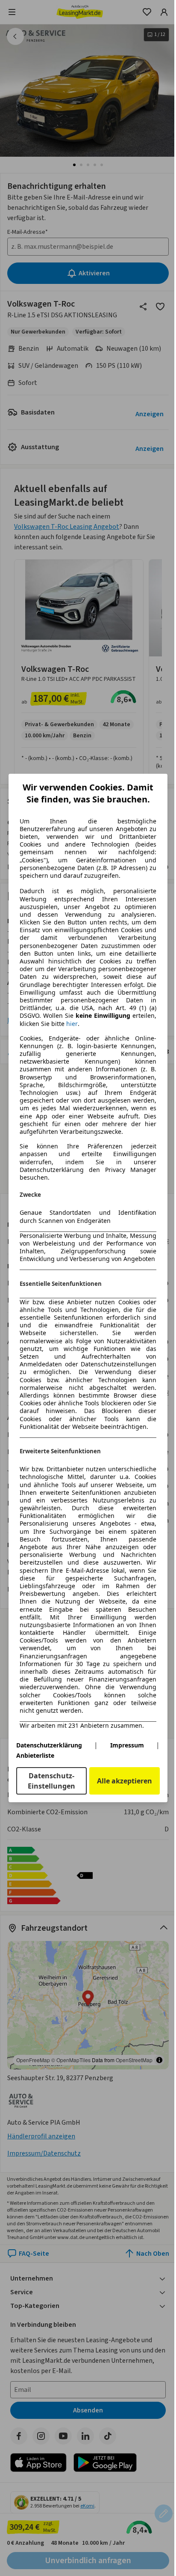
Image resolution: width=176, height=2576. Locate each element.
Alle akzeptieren (125, 1781)
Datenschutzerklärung (49, 1745)
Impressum (127, 1745)
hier (72, 1024)
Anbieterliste (35, 1755)
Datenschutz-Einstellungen (51, 1781)
